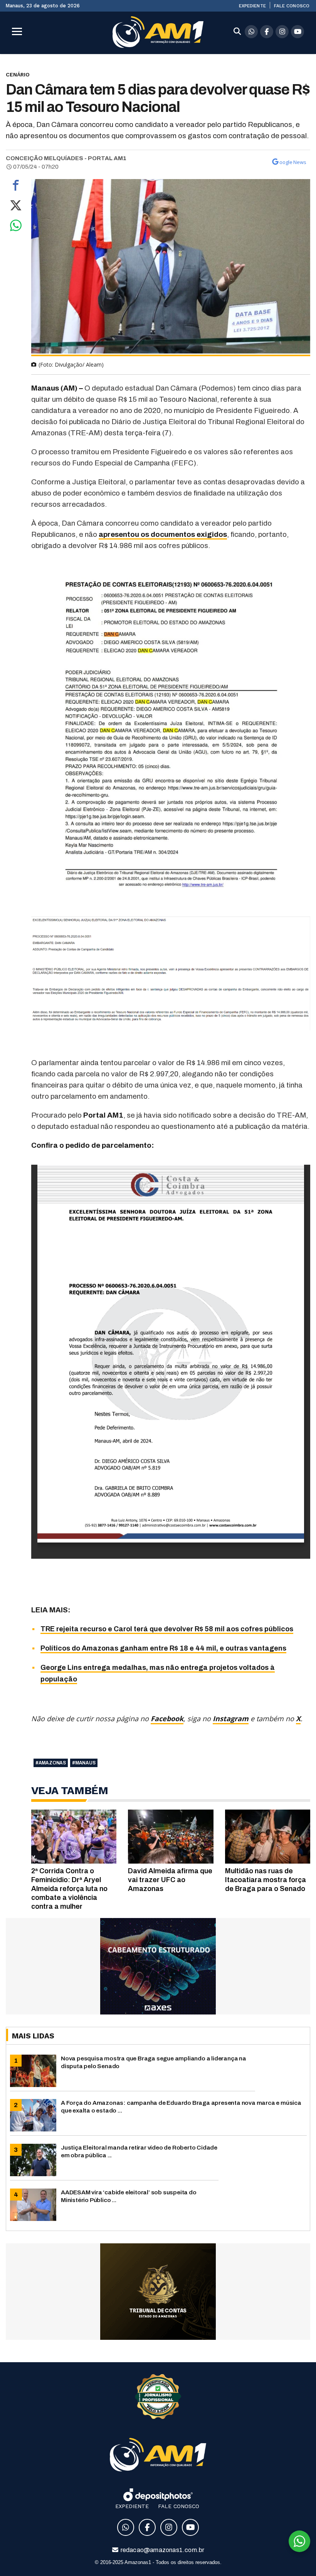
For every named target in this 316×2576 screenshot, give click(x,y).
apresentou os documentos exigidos (163, 534)
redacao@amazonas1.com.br (162, 2550)
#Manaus (84, 1763)
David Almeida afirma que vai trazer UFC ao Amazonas (170, 1880)
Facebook (167, 1718)
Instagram (231, 1718)
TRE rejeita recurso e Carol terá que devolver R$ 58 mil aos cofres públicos (167, 1629)
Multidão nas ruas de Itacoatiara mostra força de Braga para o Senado (266, 1880)
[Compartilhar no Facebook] (16, 187)
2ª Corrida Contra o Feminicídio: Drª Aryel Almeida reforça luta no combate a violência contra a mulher (69, 1889)
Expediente (252, 6)
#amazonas (51, 1763)
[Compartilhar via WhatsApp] (16, 227)
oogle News (293, 162)
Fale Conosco (292, 6)
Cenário (18, 74)
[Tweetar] (16, 207)
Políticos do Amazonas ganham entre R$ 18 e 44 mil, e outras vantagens (163, 1648)
